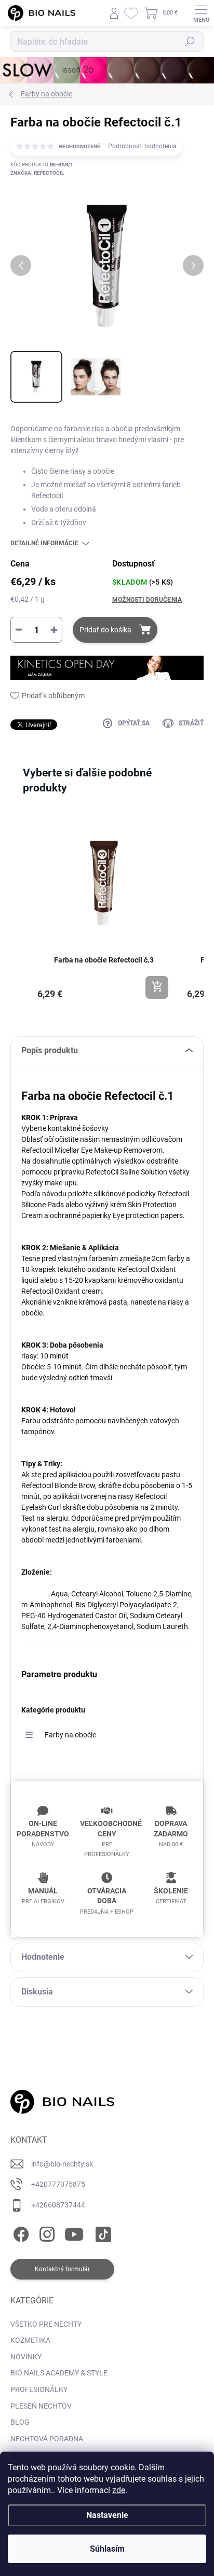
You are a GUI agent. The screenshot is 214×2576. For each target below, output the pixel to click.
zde (119, 2490)
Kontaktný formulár (62, 2269)
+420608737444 (58, 2205)
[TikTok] (102, 2232)
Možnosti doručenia (147, 600)
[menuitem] (46, 2325)
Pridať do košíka (105, 630)
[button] (21, 914)
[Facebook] (19, 2232)
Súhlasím (107, 2549)
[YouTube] (74, 2232)
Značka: (37, 173)
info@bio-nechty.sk (62, 2164)
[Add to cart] (157, 987)
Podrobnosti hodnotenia (142, 146)
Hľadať (190, 41)
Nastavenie (107, 2515)
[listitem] (104, 909)
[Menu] (201, 13)
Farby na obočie (70, 1735)
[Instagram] (45, 2232)
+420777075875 (58, 2184)
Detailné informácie (44, 543)
